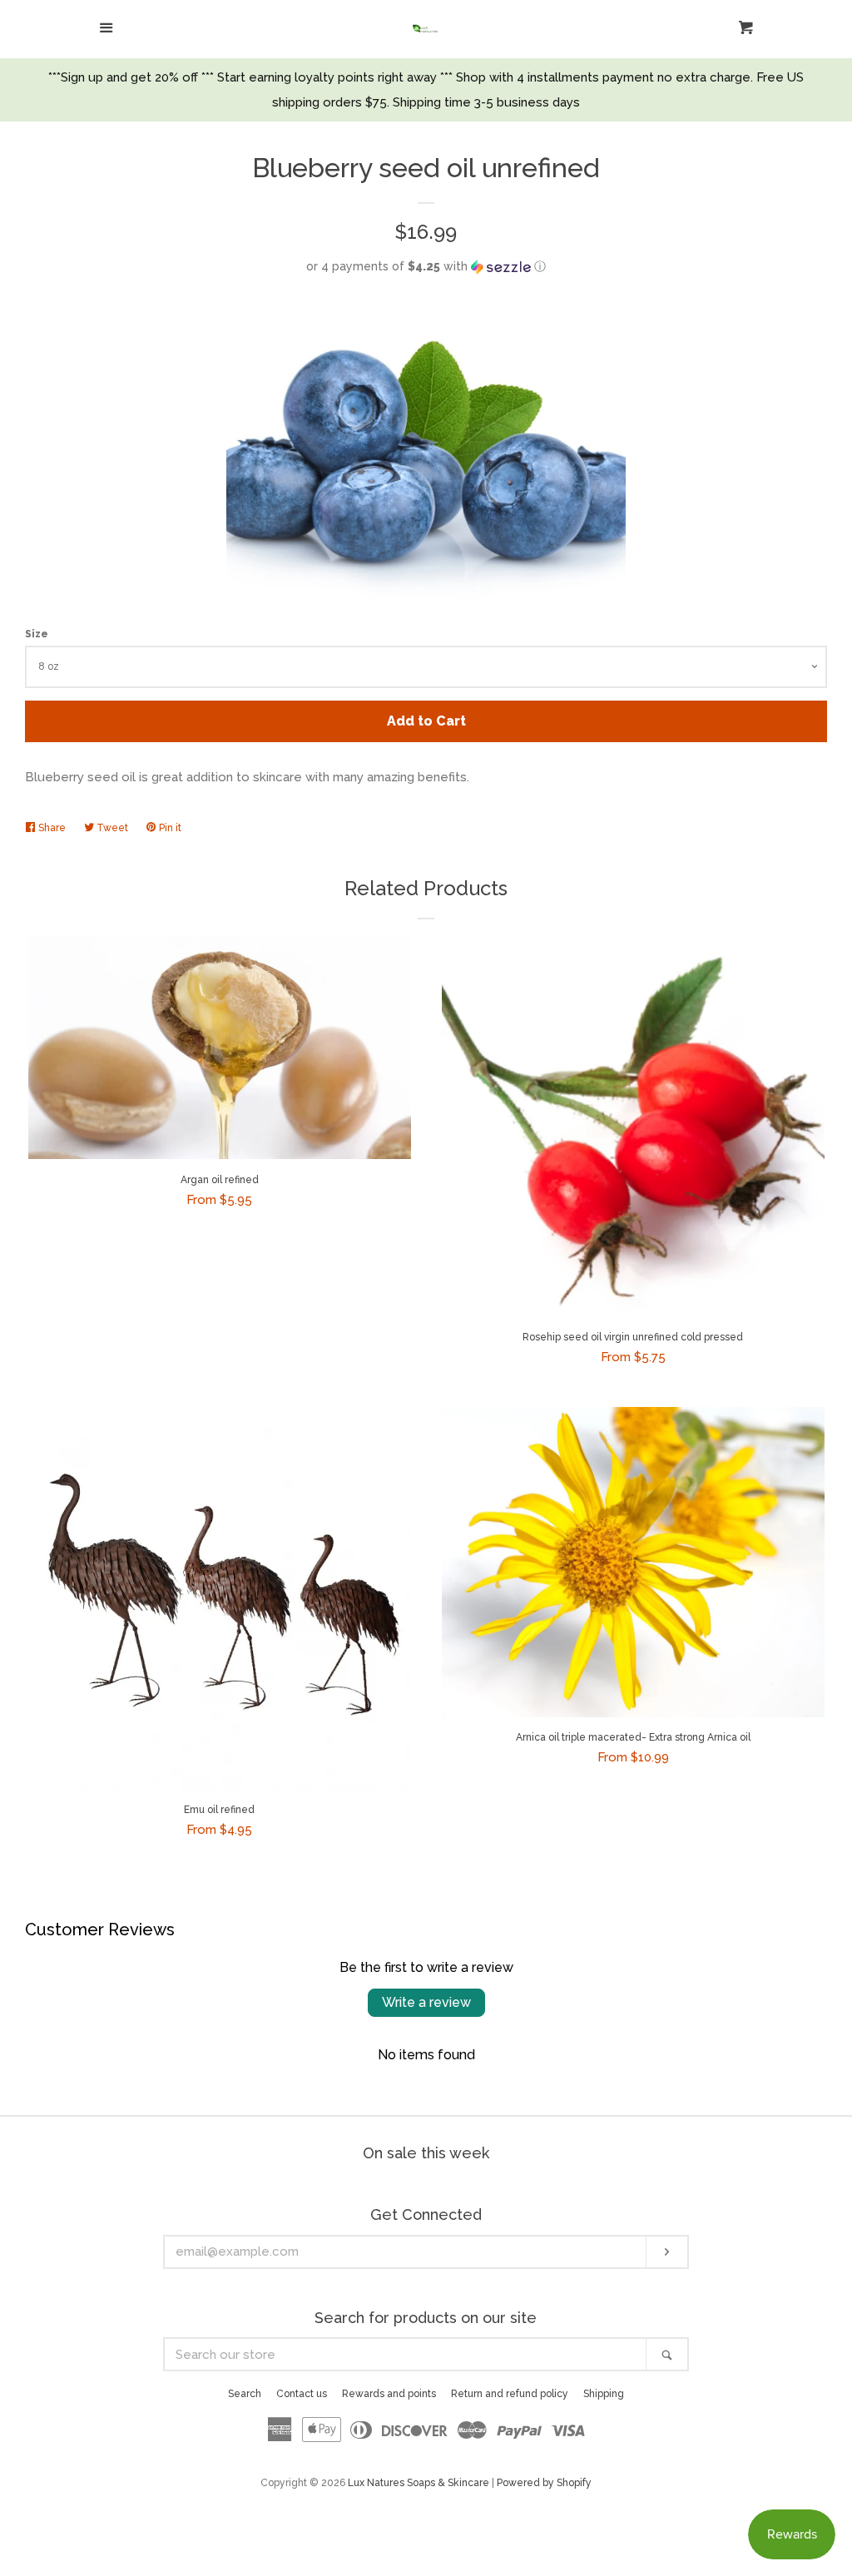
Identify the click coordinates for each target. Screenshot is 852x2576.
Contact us (302, 2394)
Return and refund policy (510, 2394)
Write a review (426, 2002)
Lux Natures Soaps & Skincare (419, 2483)
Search (245, 2394)
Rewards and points (389, 2394)
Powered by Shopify (544, 2483)
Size (37, 634)
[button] (426, 267)
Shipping (604, 2394)
